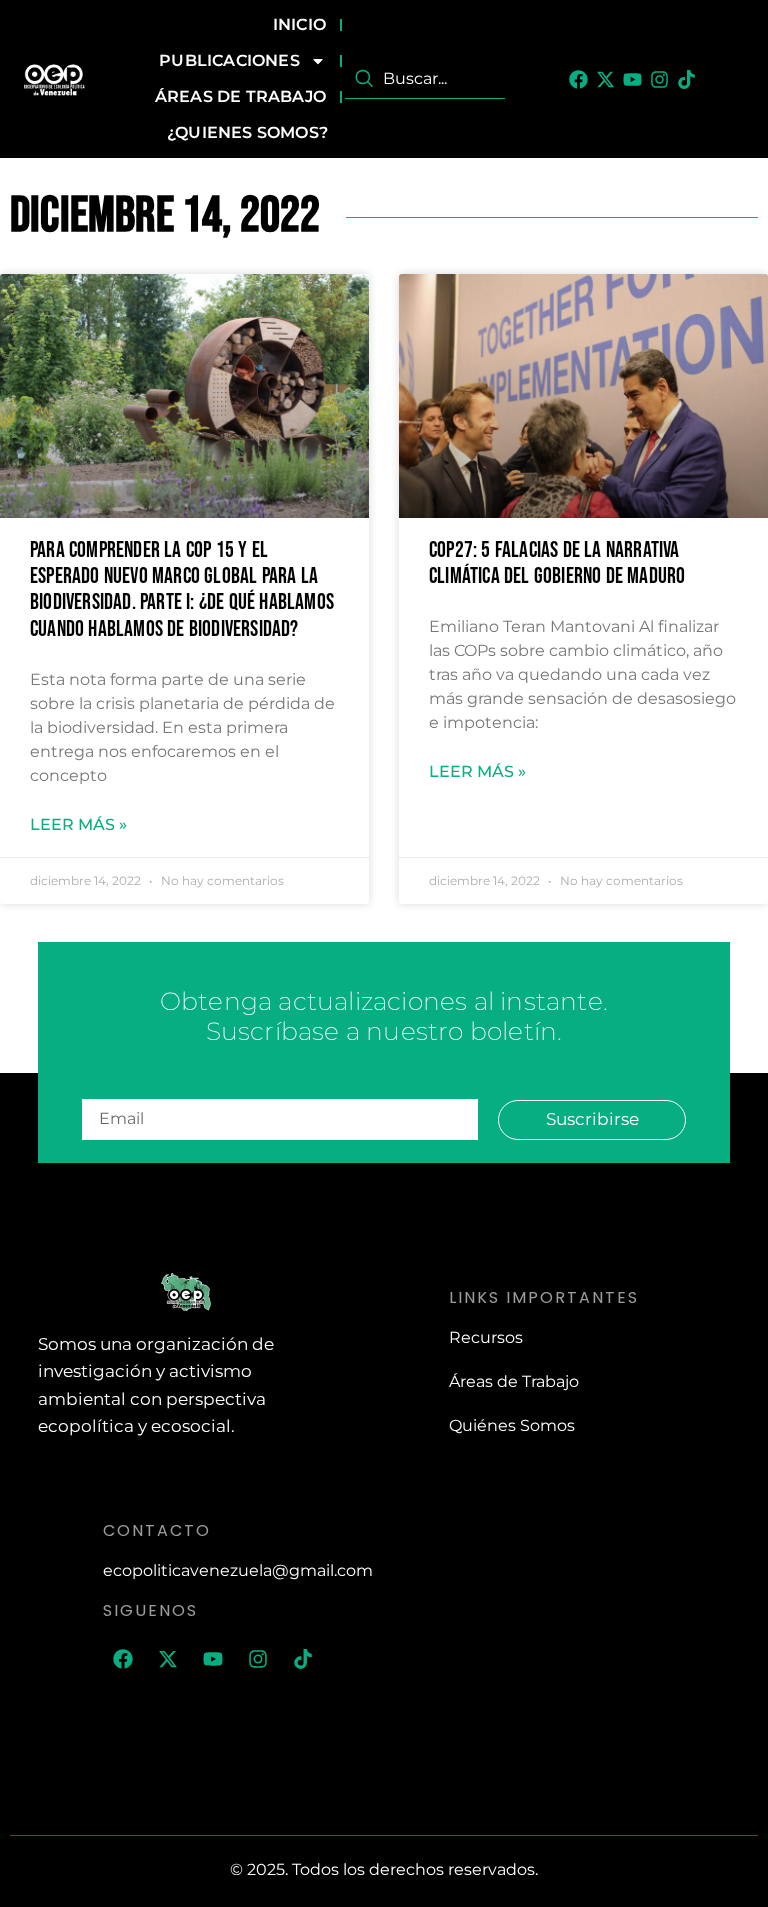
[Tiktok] (686, 79)
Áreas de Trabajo (240, 96)
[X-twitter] (605, 79)
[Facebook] (578, 79)
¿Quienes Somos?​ (247, 132)
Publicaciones (229, 60)
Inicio (299, 24)
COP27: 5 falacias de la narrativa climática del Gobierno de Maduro (557, 563)
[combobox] (425, 79)
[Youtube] (632, 79)
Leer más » (78, 824)
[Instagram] (659, 79)
